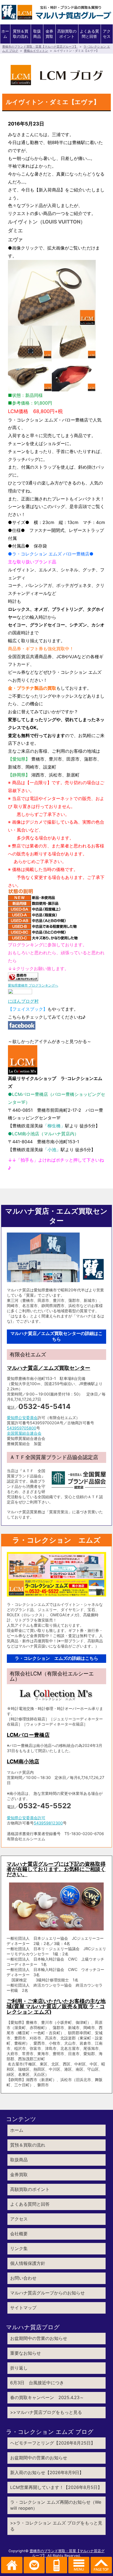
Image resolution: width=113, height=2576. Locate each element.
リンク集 (19, 2248)
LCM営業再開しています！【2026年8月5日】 (56, 2487)
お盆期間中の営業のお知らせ (39, 2338)
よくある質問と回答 (89, 34)
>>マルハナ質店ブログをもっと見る (46, 2412)
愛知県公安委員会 (22, 1418)
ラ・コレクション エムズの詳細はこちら (56, 1658)
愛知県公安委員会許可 (26, 1818)
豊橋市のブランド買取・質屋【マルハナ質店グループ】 (40, 47)
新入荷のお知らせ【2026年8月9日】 (47, 2472)
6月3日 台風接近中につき (37, 2383)
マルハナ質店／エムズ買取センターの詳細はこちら (56, 1336)
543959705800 (22, 1428)
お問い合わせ (23, 2278)
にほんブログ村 (23, 1001)
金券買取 (49, 34)
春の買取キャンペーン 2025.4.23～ (47, 2397)
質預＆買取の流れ (21, 34)
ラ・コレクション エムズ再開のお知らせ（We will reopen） (56, 2505)
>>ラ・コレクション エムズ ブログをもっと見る (56, 2526)
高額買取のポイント (67, 34)
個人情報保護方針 (28, 2263)
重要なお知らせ (26, 2353)
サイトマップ (23, 2308)
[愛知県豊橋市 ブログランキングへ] (23, 977)
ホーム (5, 34)
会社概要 (19, 2234)
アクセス (107, 34)
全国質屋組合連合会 (24, 1433)
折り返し (19, 2368)
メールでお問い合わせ (34, 2565)
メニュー (79, 2565)
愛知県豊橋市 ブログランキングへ (33, 985)
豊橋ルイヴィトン (36, 51)
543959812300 (48, 1823)
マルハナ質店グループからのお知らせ (47, 2293)
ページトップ (101, 2565)
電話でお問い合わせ (56, 2565)
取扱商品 (37, 34)
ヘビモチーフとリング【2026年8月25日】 (53, 2443)
